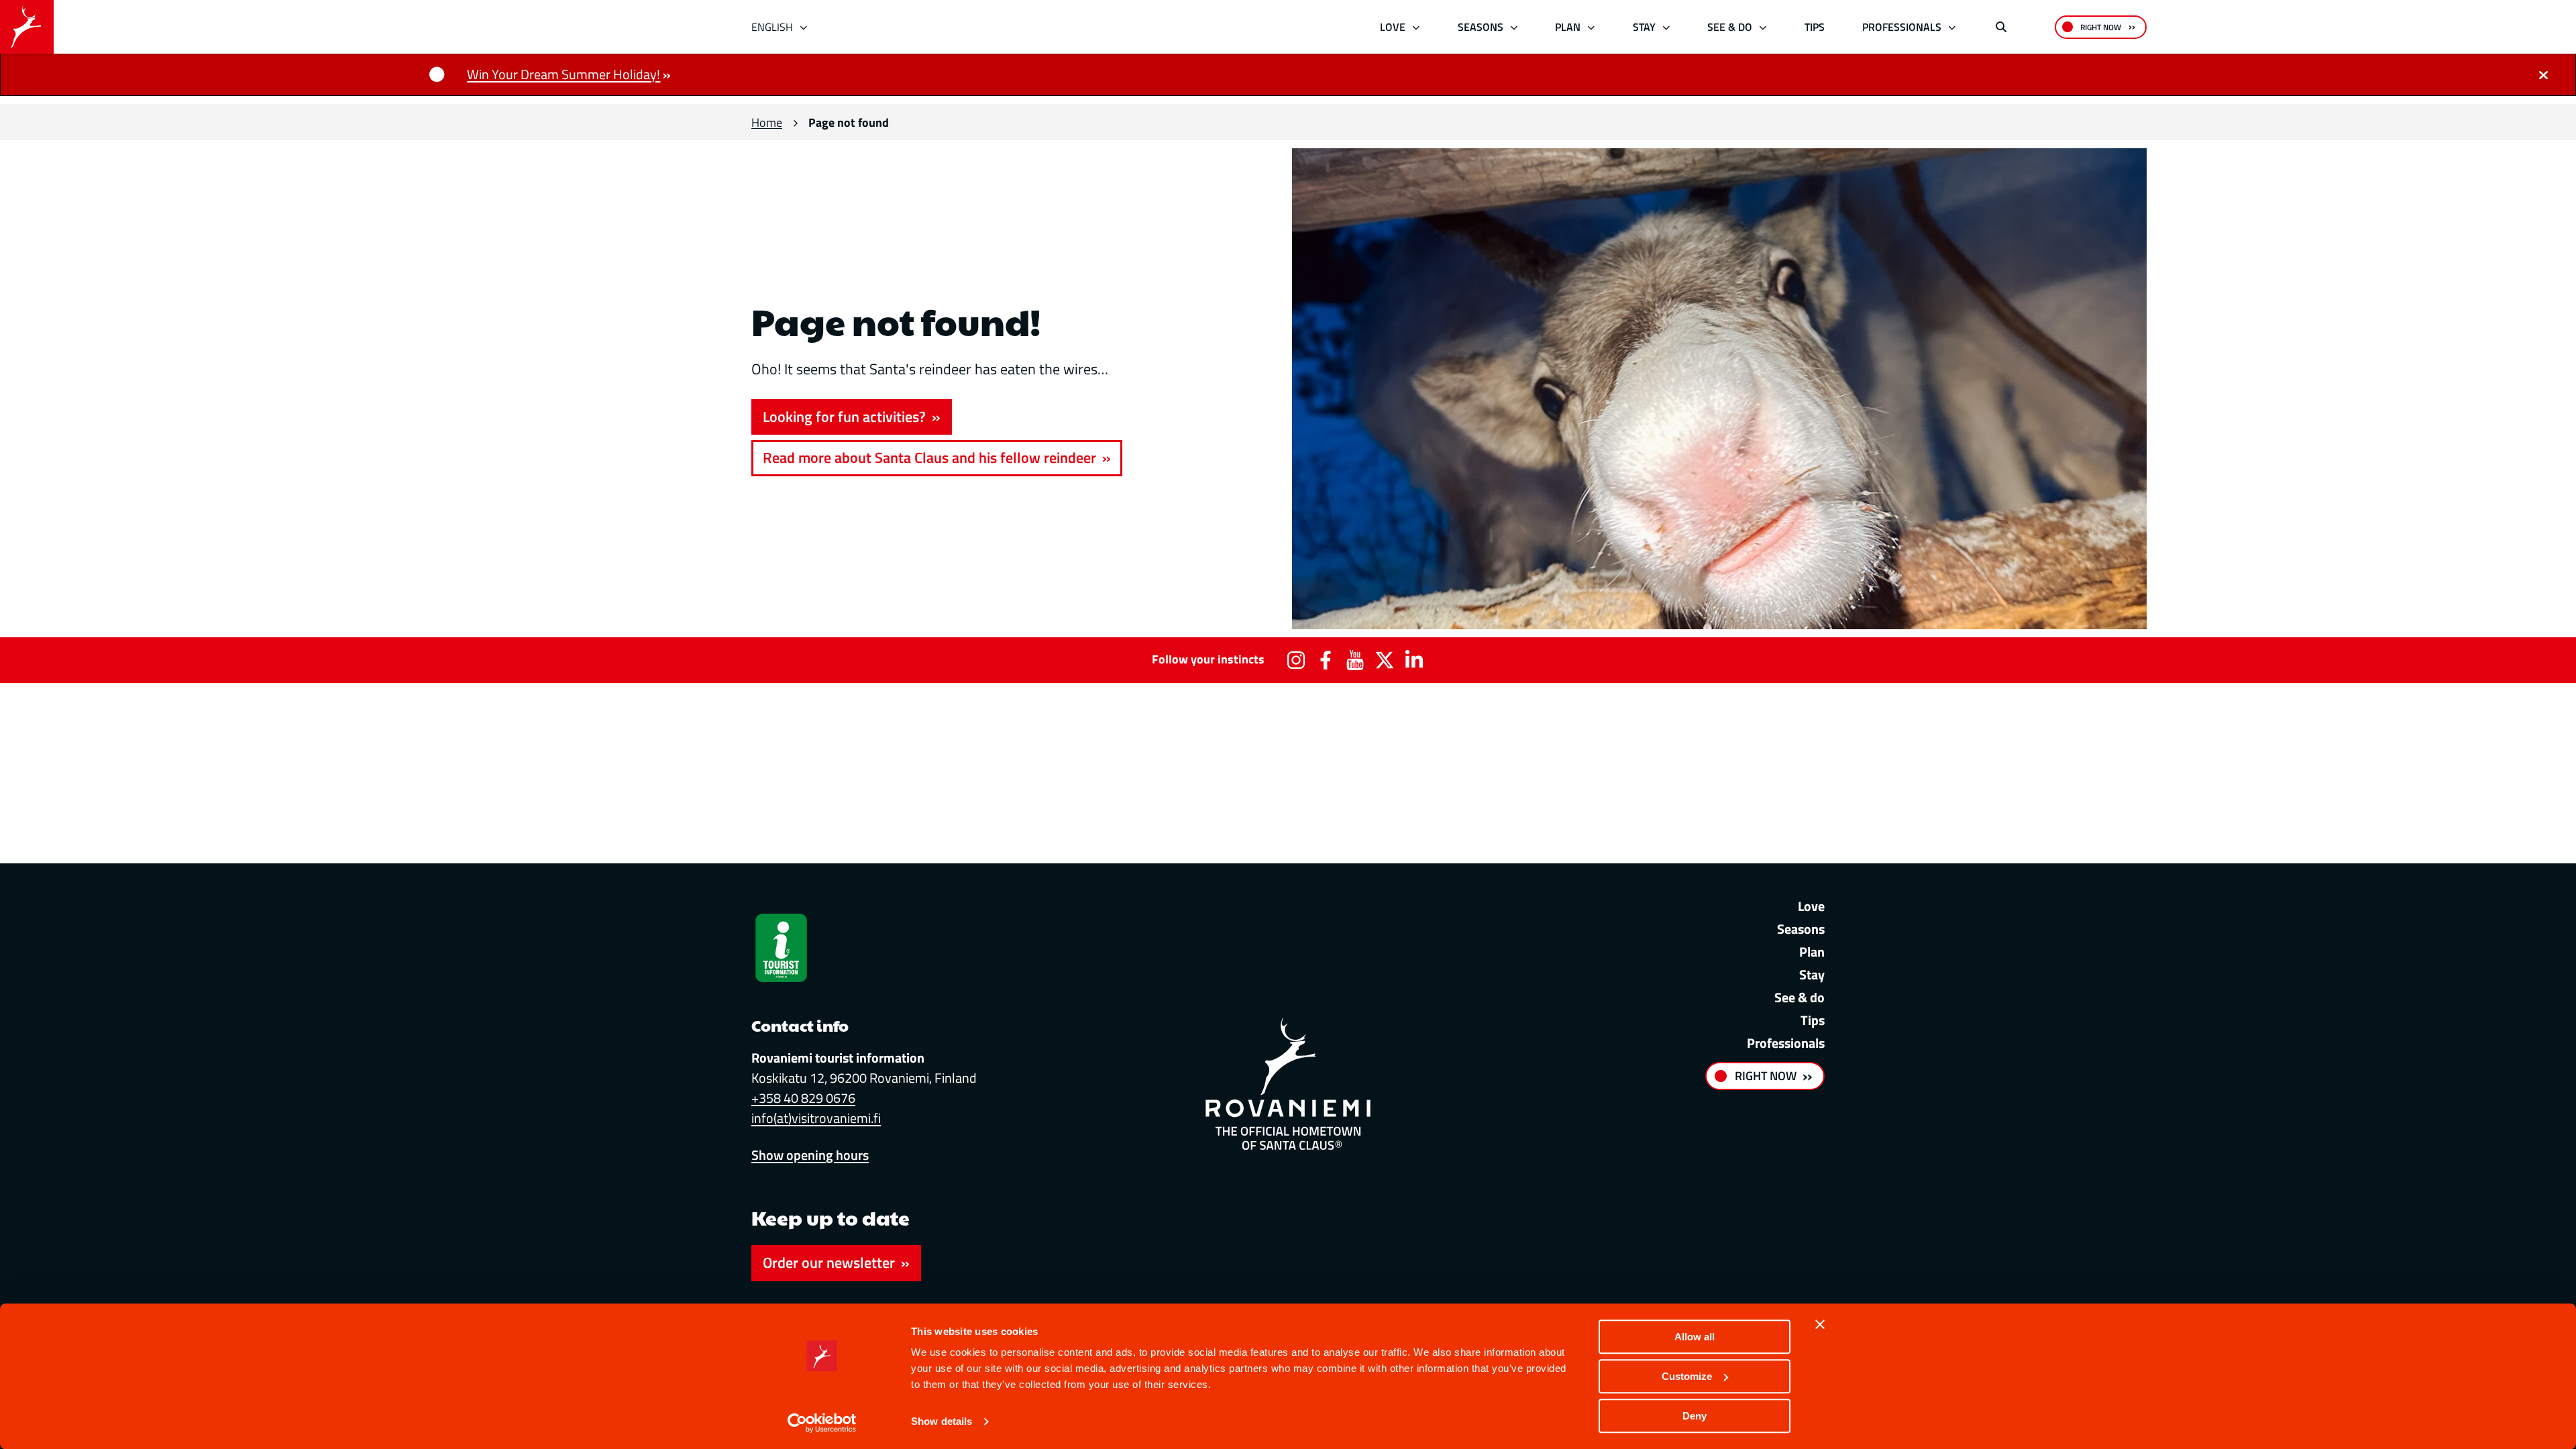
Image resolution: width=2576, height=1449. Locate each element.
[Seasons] (1514, 27)
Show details (942, 1422)
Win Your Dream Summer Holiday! (563, 74)
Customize (1687, 1376)
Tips (1815, 27)
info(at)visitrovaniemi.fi (816, 1118)
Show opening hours (810, 1155)
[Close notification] (2543, 74)
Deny (1695, 1416)
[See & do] (1763, 27)
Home (767, 122)
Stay (1644, 27)
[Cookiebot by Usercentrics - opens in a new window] (822, 1423)
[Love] (1416, 27)
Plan (1568, 27)
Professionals (1902, 27)
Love (1393, 27)
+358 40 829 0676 (803, 1098)
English (772, 27)
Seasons (1481, 27)
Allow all (1695, 1337)
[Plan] (1592, 27)
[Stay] (1666, 27)
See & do (1730, 27)
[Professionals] (1952, 27)
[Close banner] (1820, 1324)
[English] (804, 27)
